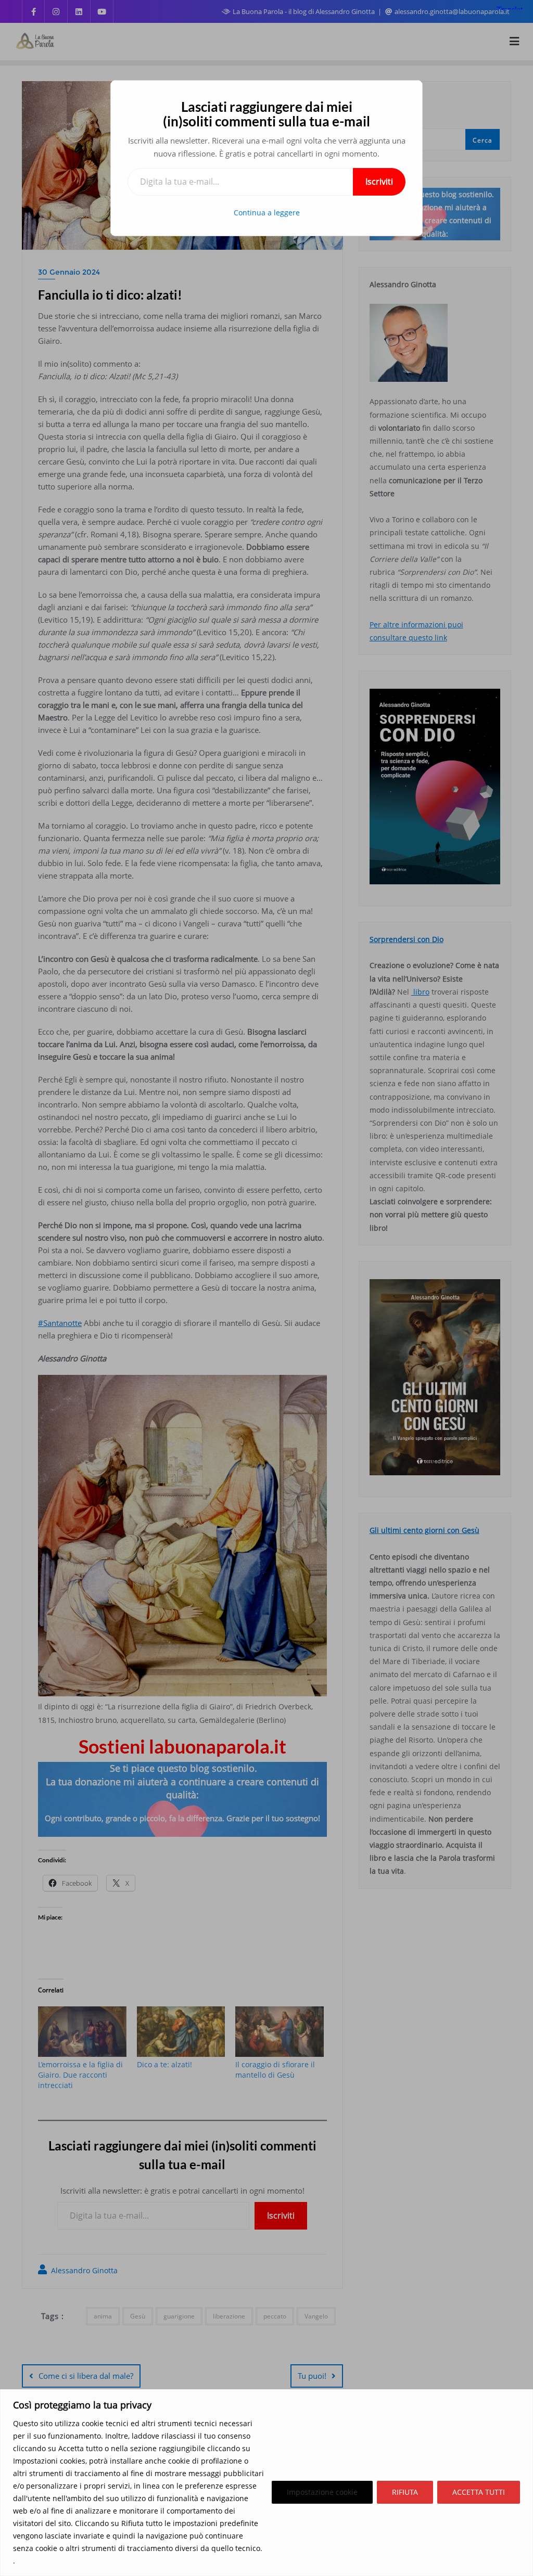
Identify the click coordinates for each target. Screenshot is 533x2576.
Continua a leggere (267, 212)
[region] (266, 2483)
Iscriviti (379, 182)
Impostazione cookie (322, 2492)
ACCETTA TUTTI (479, 2492)
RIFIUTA (405, 2492)
